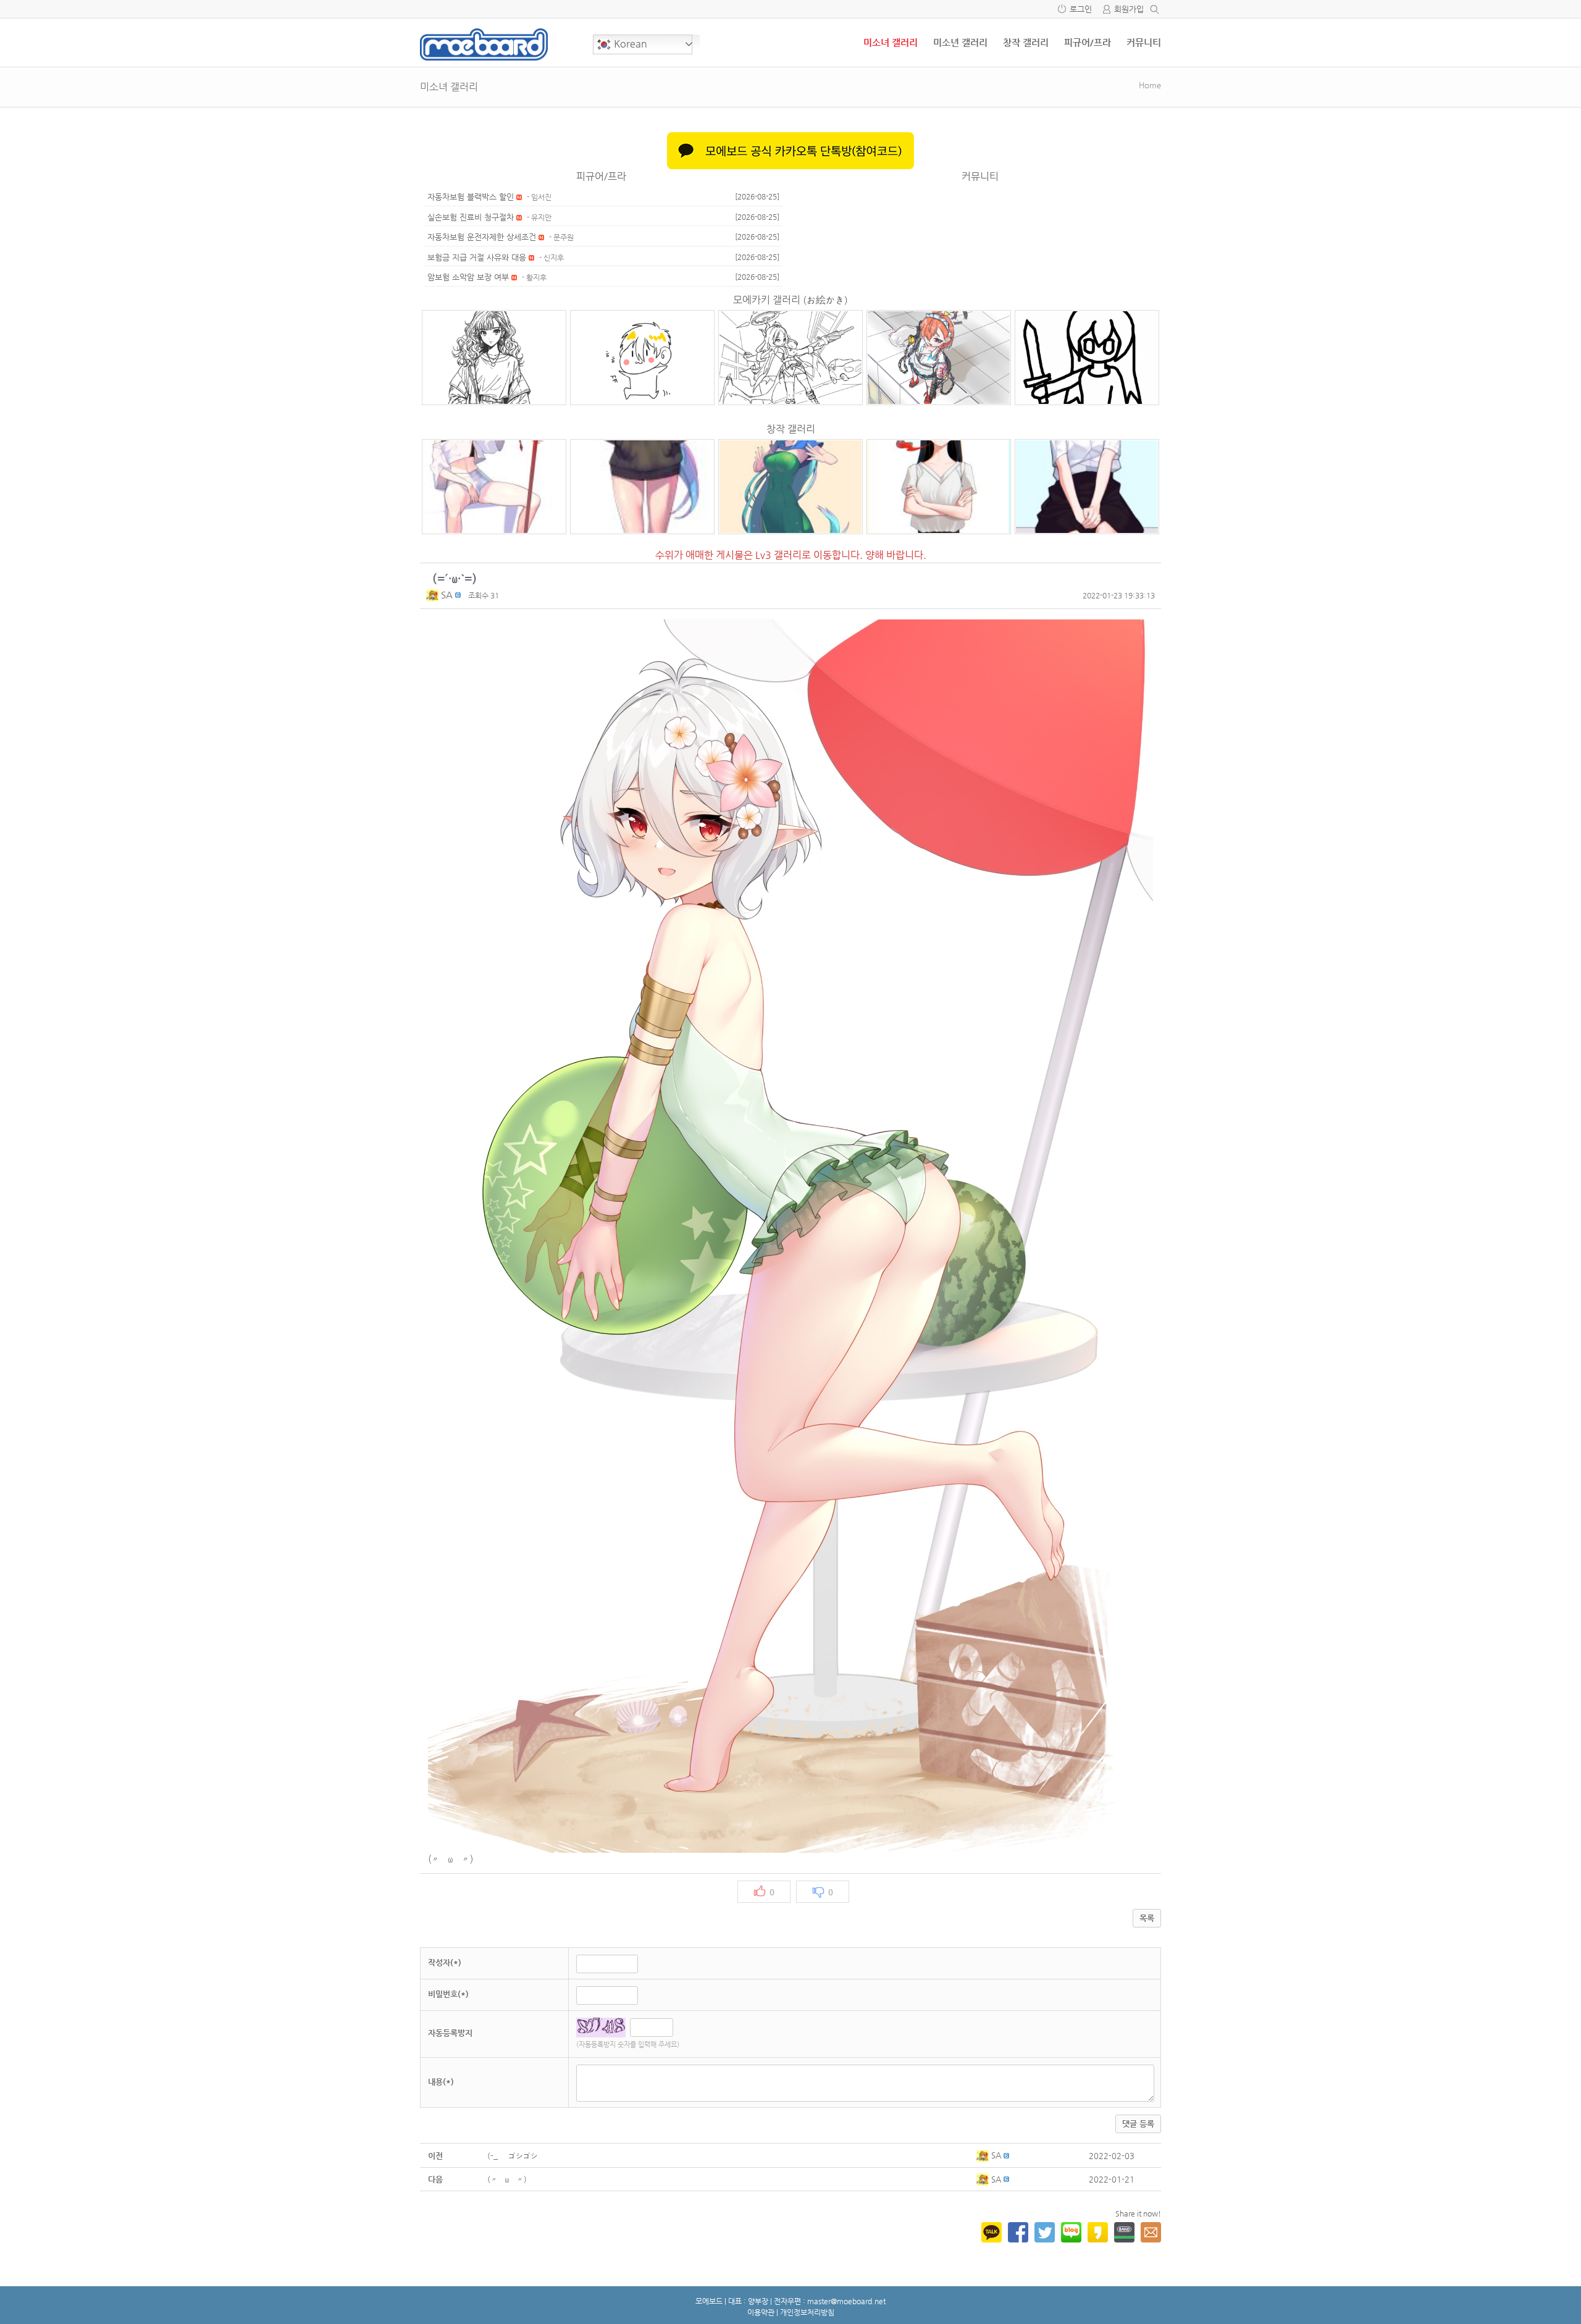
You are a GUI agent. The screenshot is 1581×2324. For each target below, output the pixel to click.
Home (1150, 85)
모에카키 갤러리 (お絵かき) (790, 300)
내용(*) (441, 2082)
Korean (629, 44)
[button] (434, 594)
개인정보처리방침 (807, 2312)
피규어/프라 (1088, 42)
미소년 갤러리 (960, 42)
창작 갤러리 (1026, 42)
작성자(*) (445, 1962)
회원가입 (1129, 9)
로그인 (1081, 9)
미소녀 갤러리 (891, 42)
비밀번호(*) (448, 1994)
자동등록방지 (450, 2033)
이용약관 (761, 2312)
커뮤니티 (1144, 42)
